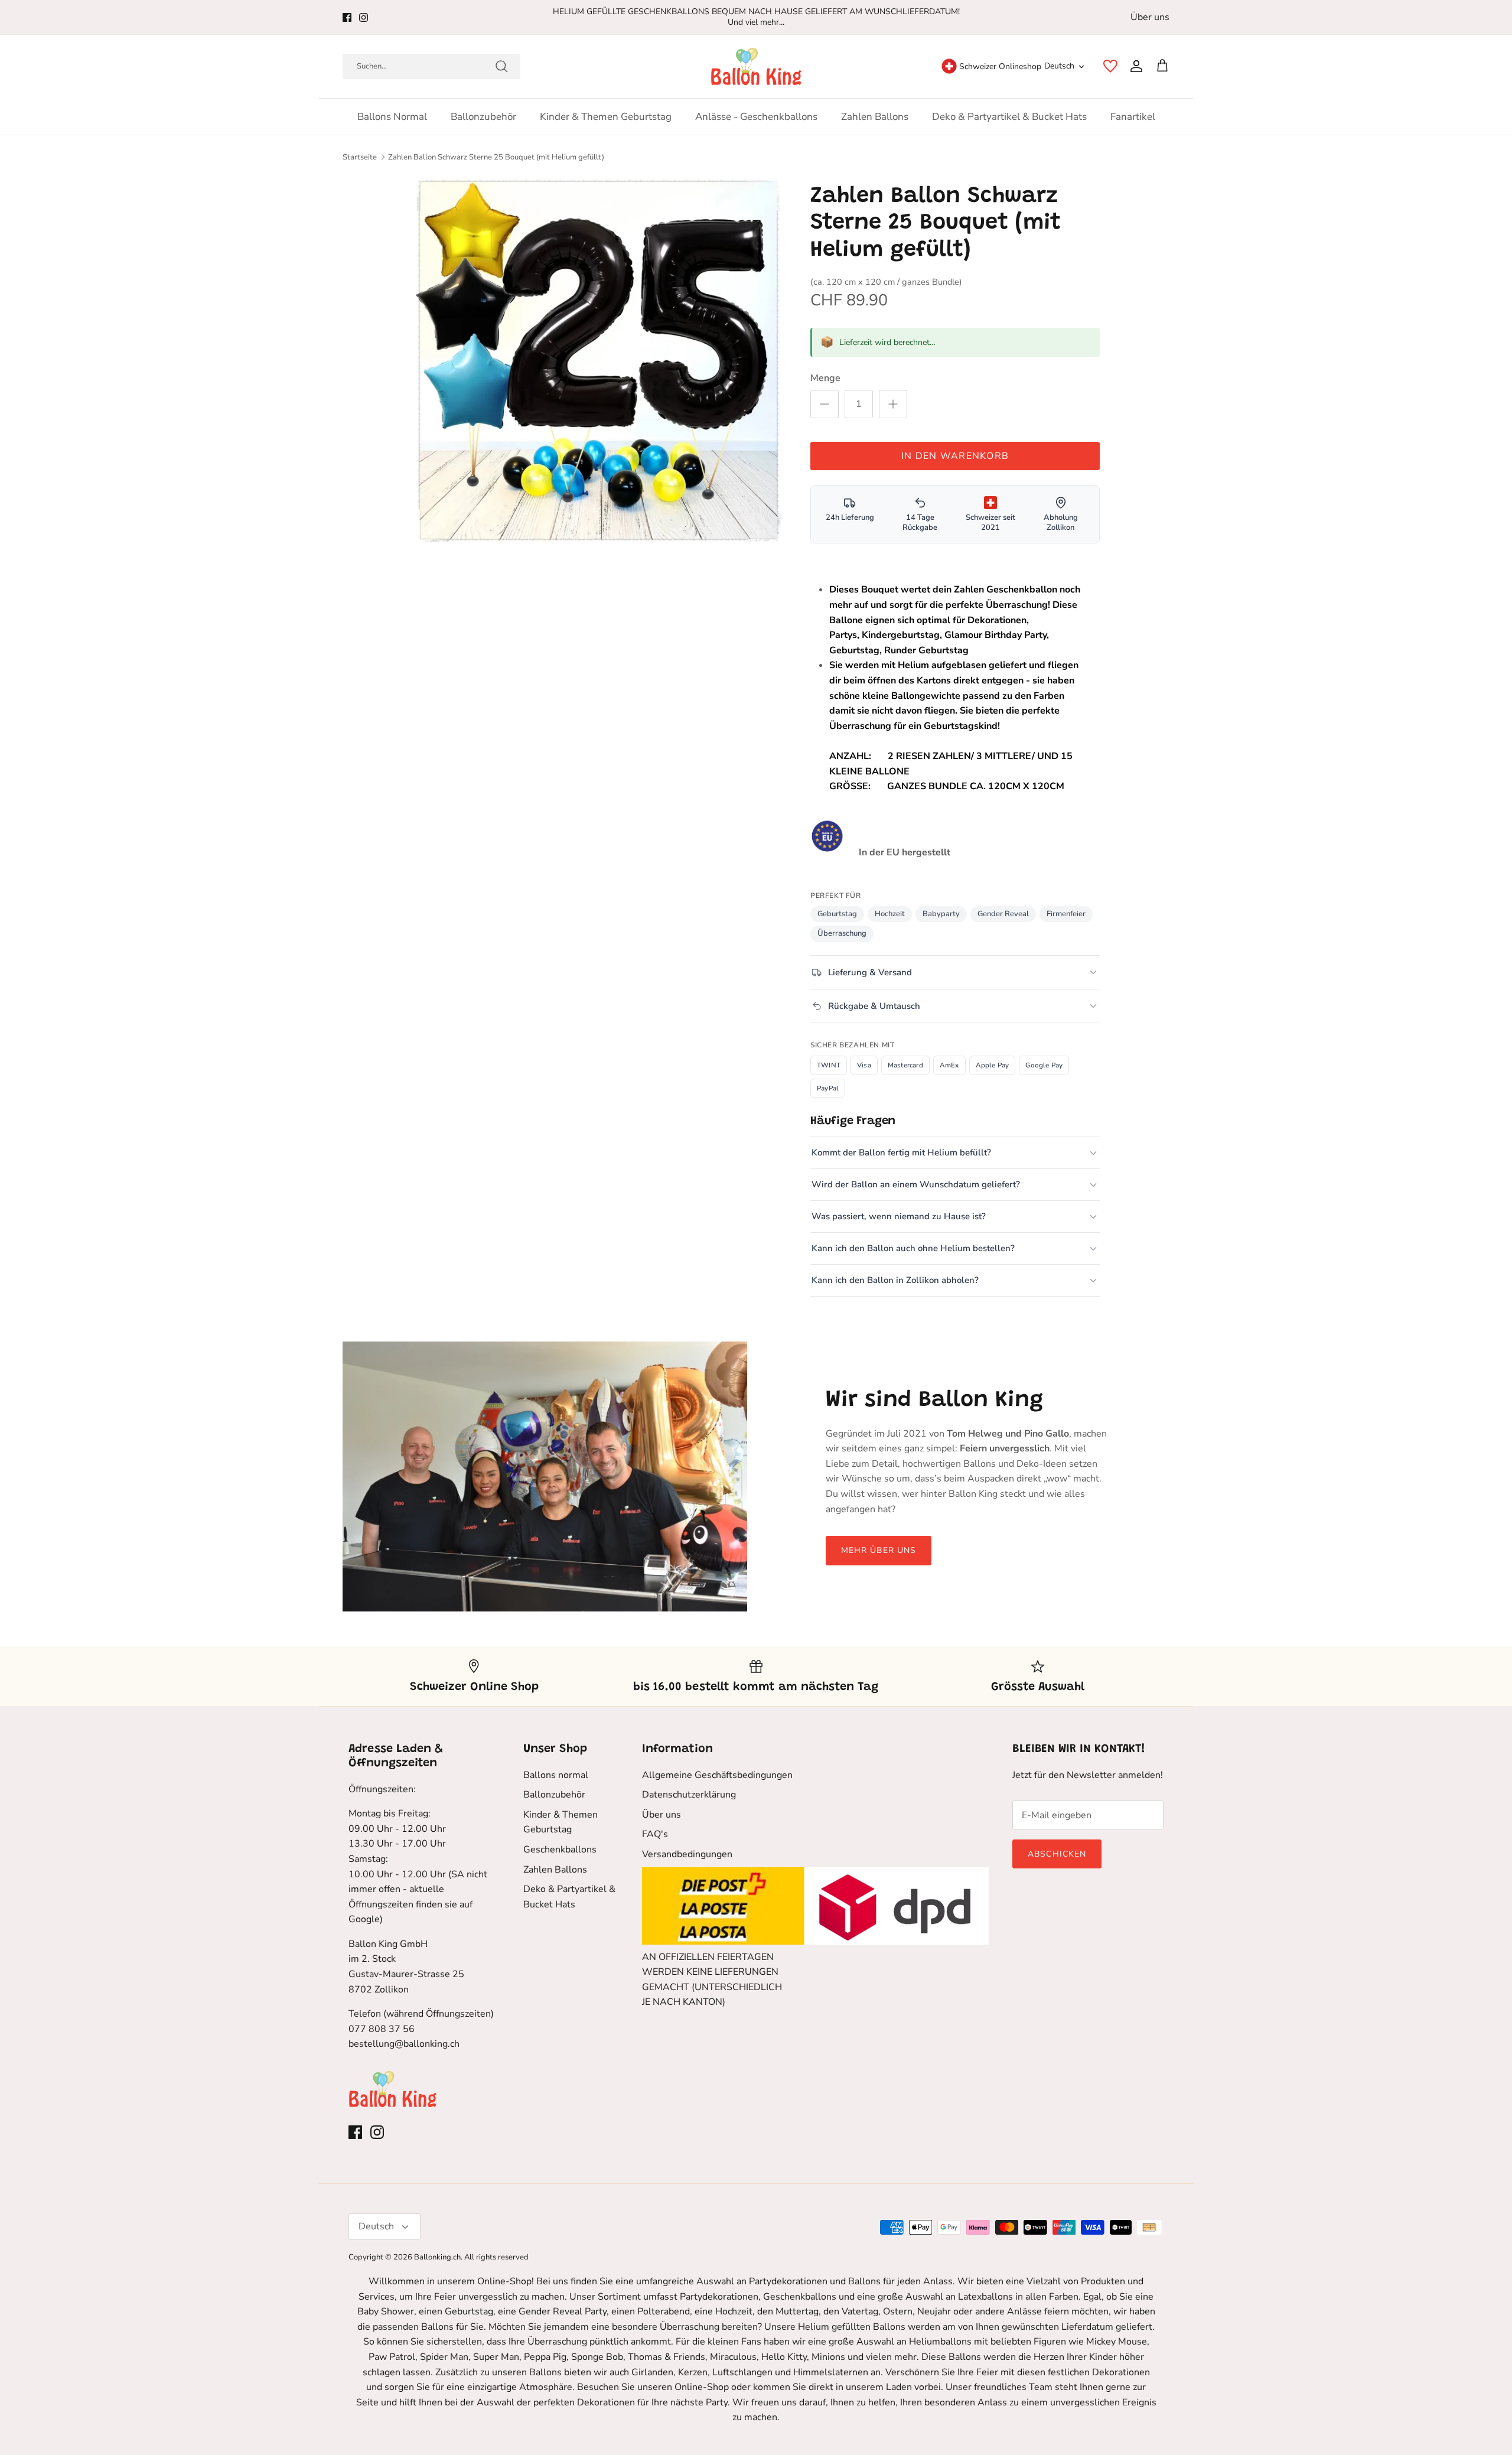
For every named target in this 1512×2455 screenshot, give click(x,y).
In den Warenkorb (955, 456)
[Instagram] (364, 17)
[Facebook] (347, 17)
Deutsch (1059, 66)
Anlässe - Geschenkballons (756, 117)
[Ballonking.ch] (756, 66)
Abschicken (1057, 1854)
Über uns (1150, 17)
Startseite (360, 157)
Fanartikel (1133, 117)
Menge (825, 378)
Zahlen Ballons (875, 117)
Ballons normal (392, 117)
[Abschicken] (501, 66)
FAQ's (655, 1834)
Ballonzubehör (483, 117)
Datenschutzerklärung (689, 1795)
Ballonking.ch (437, 2257)
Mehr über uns (879, 1550)
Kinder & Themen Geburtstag (606, 117)
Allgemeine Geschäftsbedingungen (717, 1775)
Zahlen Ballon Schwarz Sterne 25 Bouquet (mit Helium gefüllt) (496, 157)
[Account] (1134, 66)
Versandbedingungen (687, 1854)
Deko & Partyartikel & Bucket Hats (1009, 117)
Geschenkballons (560, 1850)
